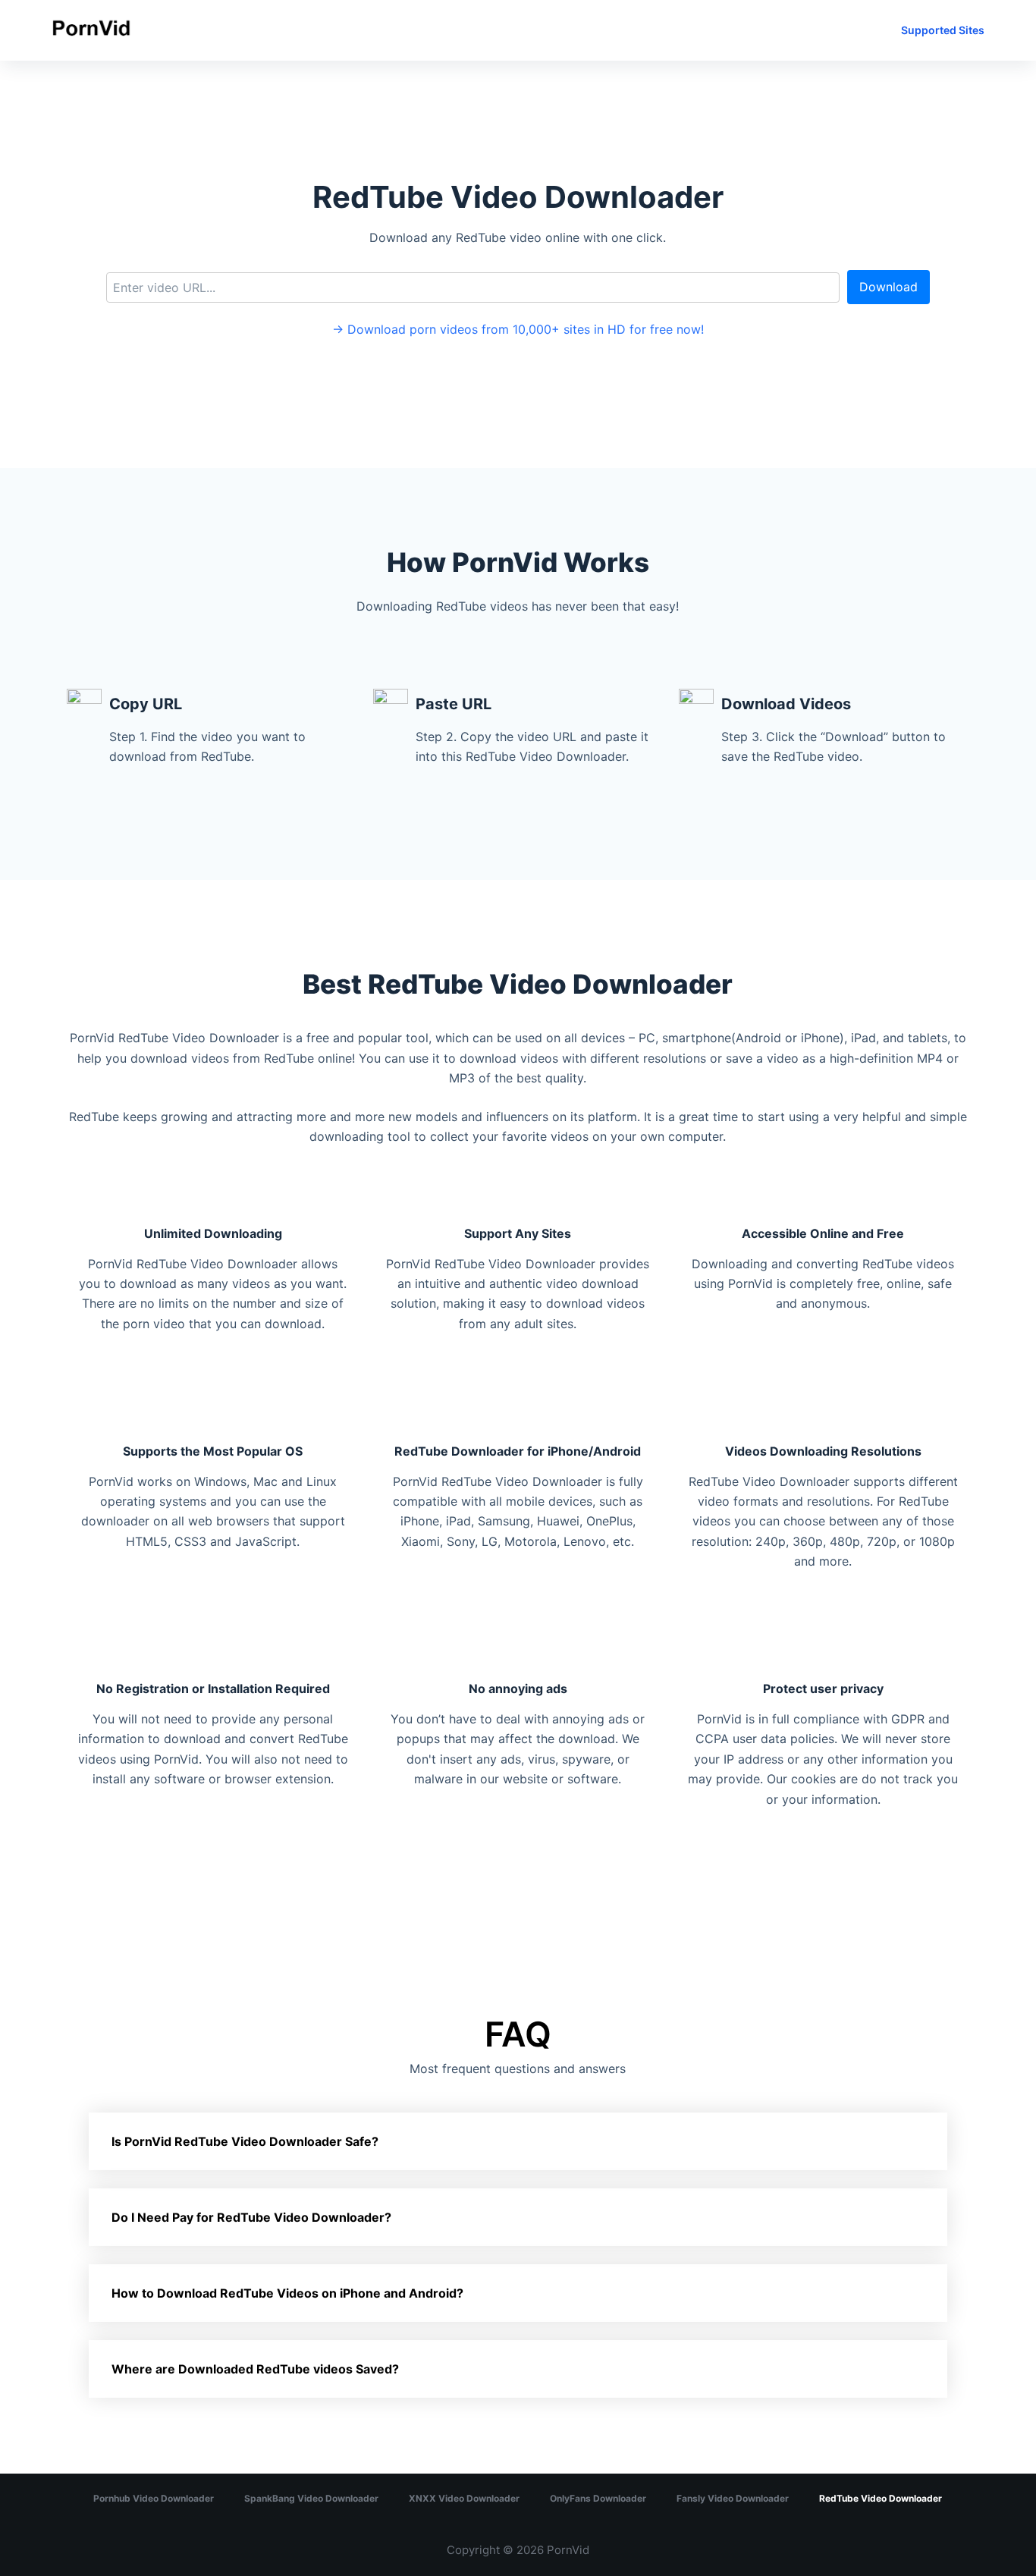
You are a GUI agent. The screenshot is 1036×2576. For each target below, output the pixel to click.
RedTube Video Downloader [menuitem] (881, 2498)
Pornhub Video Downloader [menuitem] (154, 2498)
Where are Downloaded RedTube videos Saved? (255, 2369)
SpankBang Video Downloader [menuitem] (311, 2498)
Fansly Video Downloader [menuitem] (733, 2498)
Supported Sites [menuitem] (943, 30)
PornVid (568, 2550)
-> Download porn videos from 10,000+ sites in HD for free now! (518, 329)
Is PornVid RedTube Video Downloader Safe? (245, 2141)
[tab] (518, 2141)
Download (888, 287)
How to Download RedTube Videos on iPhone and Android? (287, 2293)
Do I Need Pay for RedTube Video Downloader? (251, 2217)
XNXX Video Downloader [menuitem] (464, 2498)
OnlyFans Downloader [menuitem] (598, 2498)
